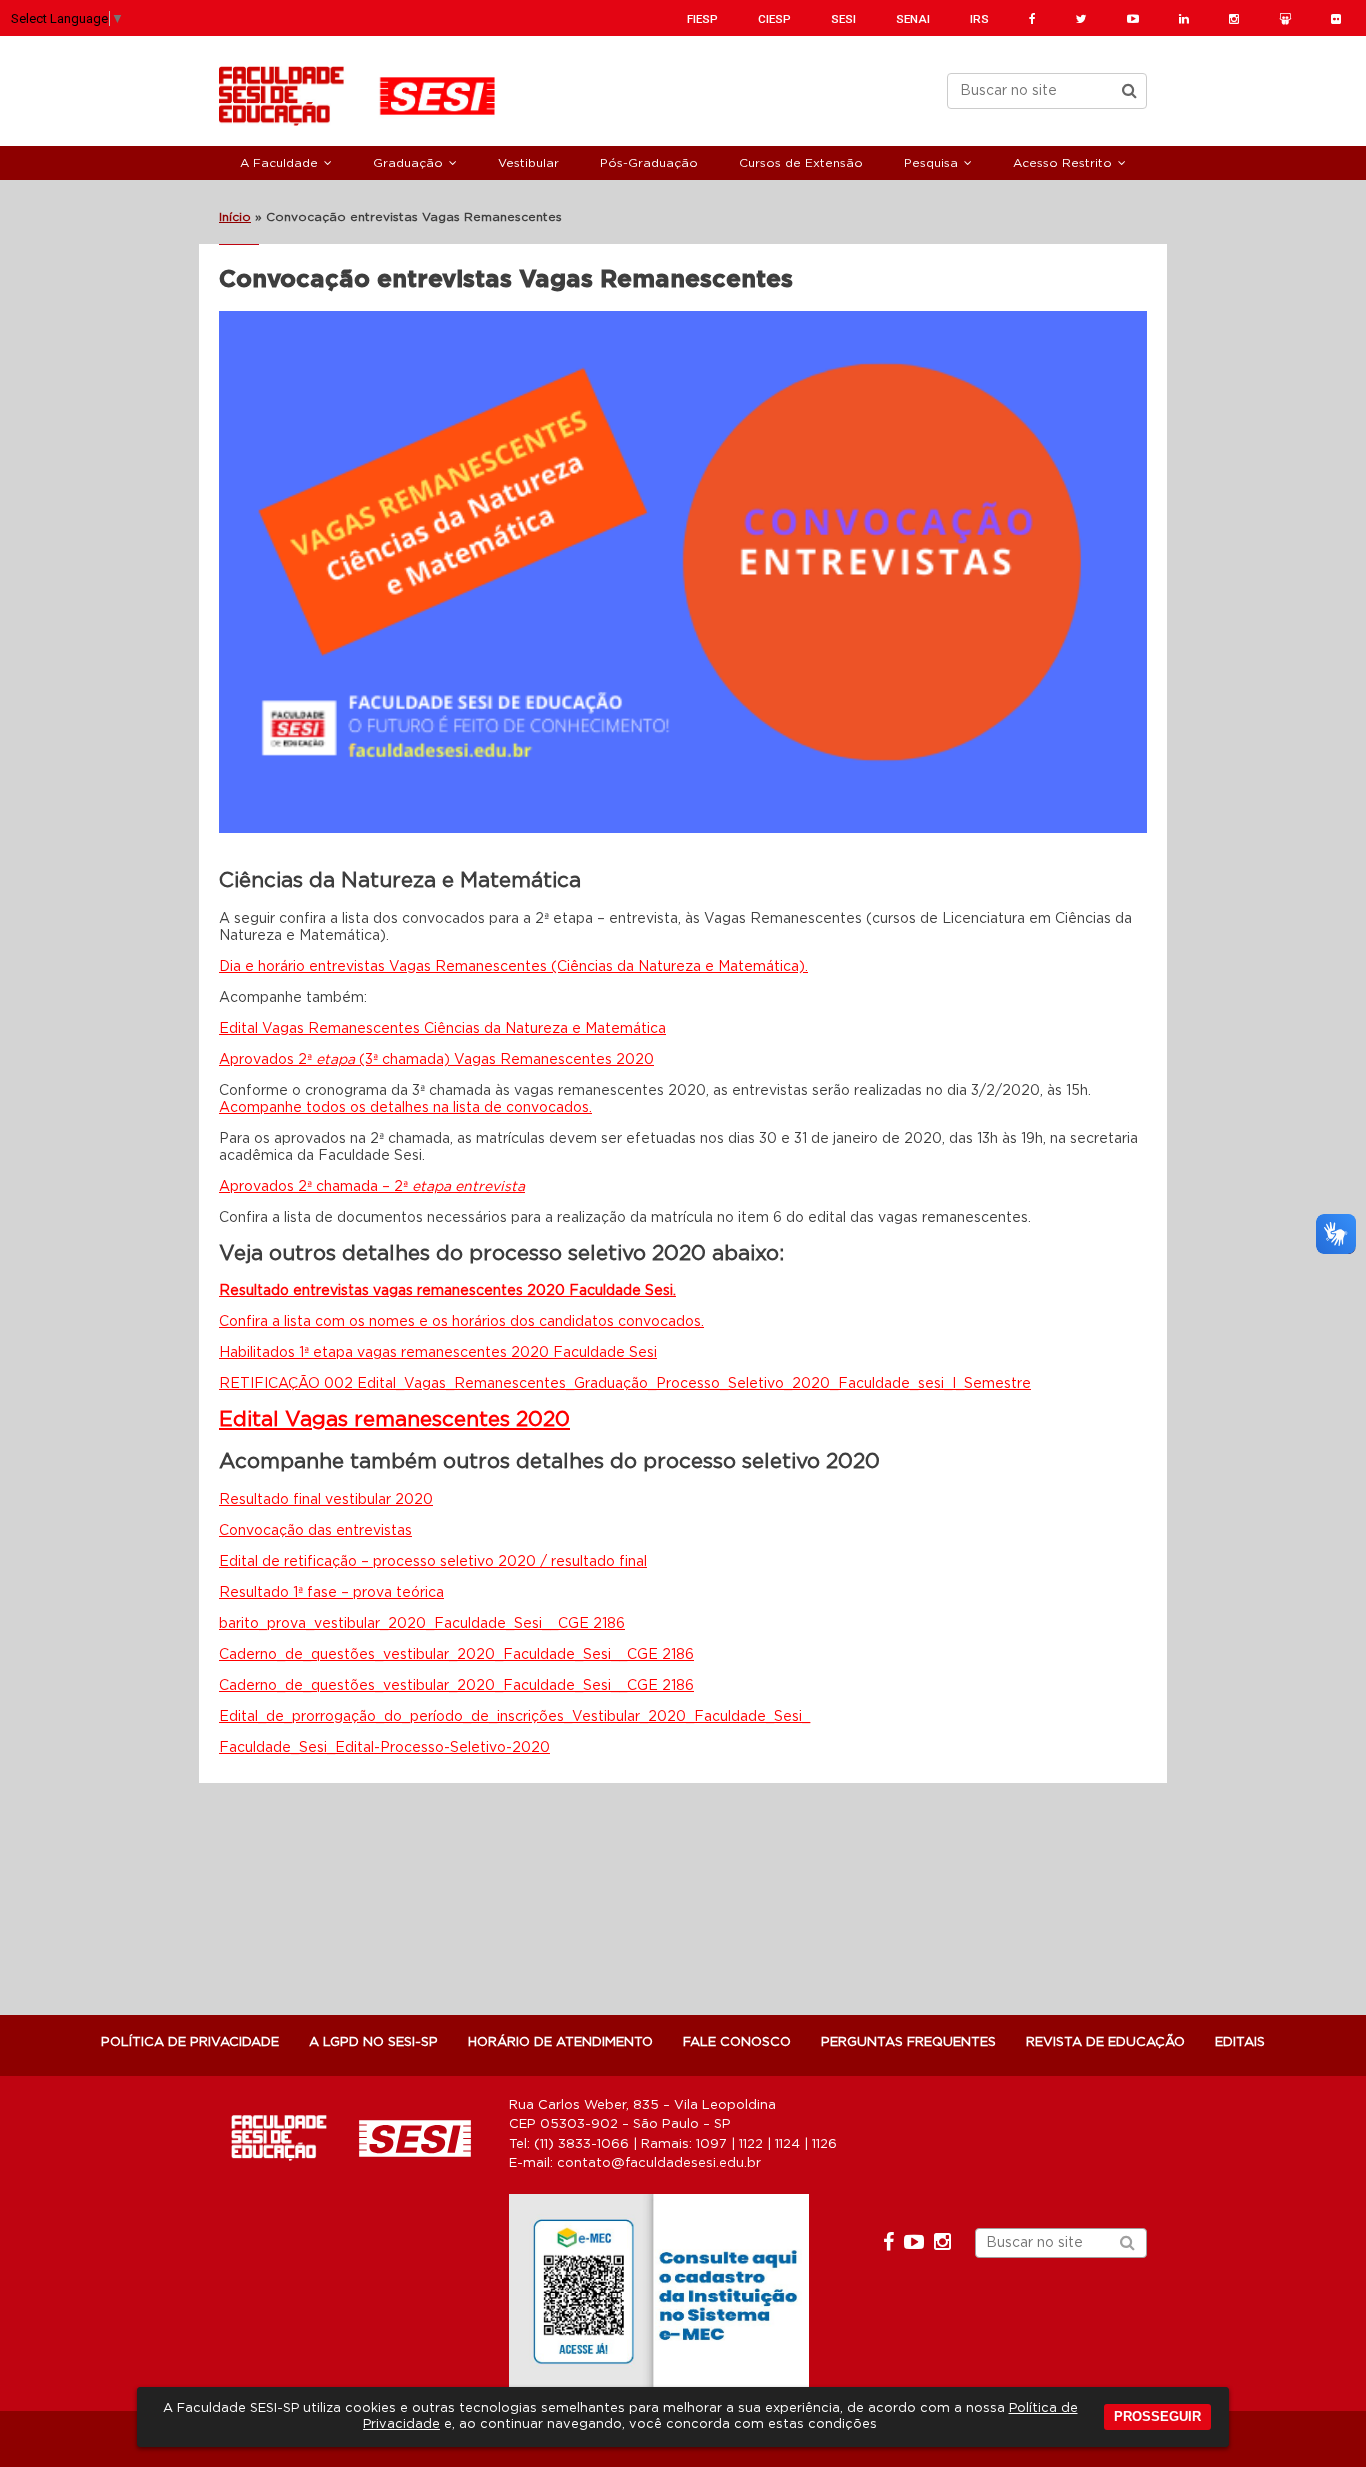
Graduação (408, 163)
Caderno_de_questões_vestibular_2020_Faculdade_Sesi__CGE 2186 (456, 1655)
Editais (1240, 2042)
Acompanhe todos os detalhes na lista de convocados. (405, 1108)
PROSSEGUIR (1157, 2416)
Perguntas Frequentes (908, 2042)
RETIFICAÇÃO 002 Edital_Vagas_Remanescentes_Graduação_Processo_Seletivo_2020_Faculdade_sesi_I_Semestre (625, 1384)
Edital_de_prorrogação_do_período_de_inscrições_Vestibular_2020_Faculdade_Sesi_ (514, 1717)
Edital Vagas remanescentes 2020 (394, 1419)
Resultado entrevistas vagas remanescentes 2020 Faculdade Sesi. (447, 1291)
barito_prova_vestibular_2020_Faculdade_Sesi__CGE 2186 (422, 1624)
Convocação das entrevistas (315, 1531)
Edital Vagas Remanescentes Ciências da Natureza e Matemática (442, 1029)
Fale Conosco (737, 2042)
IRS (979, 19)
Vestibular (528, 163)
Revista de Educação (1105, 2042)
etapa (335, 1060)
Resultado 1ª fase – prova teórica (331, 1593)
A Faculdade (279, 163)
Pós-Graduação (649, 163)
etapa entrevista (468, 1187)
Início (235, 217)
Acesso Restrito (1062, 163)
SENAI (913, 19)
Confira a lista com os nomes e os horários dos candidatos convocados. (461, 1322)
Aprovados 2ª (267, 1060)
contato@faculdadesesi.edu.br (659, 2163)
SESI (843, 19)
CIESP (774, 19)
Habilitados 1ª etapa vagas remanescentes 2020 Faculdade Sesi (438, 1353)
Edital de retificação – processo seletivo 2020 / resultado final (433, 1562)
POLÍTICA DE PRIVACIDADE (190, 2042)
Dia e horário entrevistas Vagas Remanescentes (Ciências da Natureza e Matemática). (513, 967)
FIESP (702, 19)
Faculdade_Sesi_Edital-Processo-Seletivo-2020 (384, 1748)
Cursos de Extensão (801, 163)
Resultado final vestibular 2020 (326, 1500)
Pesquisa (931, 163)
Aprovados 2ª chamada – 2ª (315, 1187)
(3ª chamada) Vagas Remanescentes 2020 (504, 1060)
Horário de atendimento (560, 2042)
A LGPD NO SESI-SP (373, 2042)
